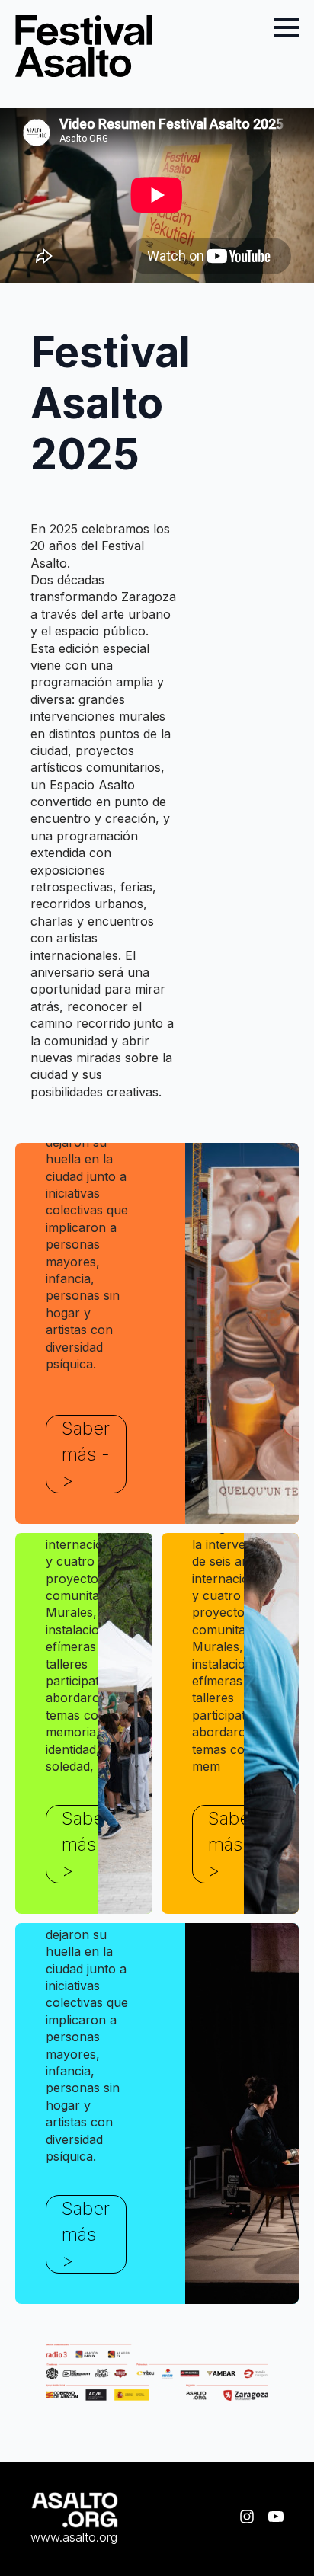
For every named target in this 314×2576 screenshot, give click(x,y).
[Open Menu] (287, 27)
